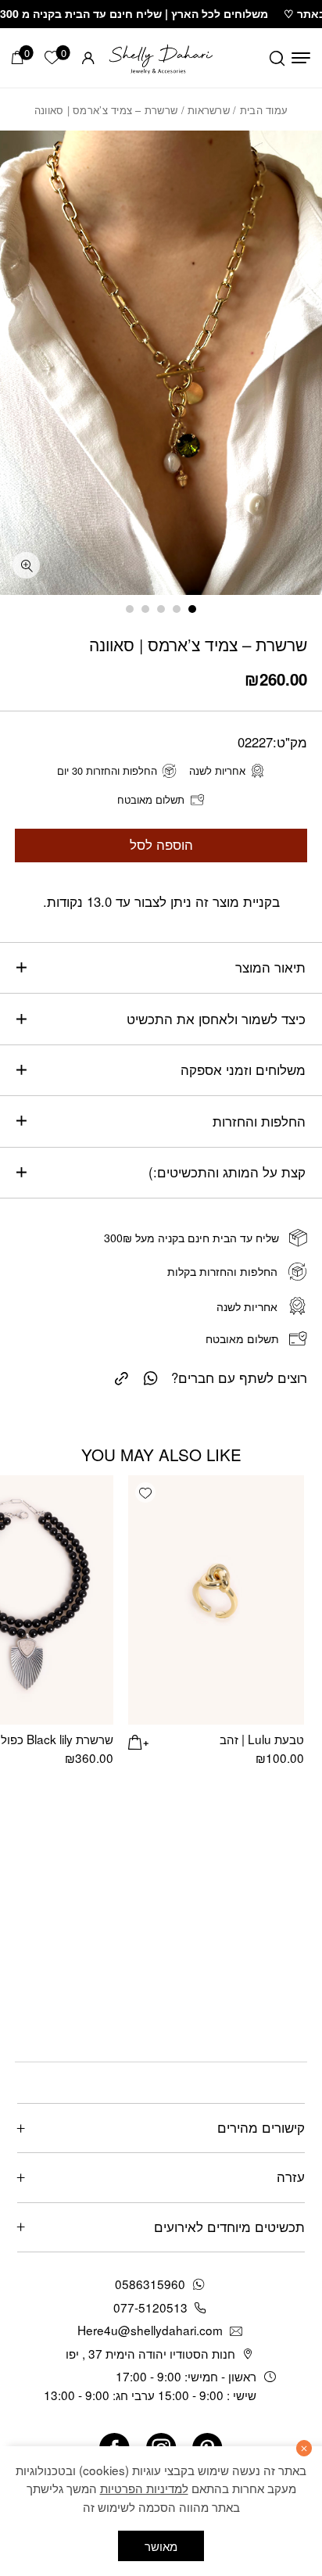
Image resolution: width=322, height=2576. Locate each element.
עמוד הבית (264, 110)
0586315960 (150, 2284)
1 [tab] (192, 609)
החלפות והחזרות (259, 1121)
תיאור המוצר (270, 967)
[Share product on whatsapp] (151, 1377)
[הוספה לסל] (138, 1740)
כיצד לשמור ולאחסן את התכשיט (216, 1019)
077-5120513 (150, 2307)
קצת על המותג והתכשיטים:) (227, 1172)
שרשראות (209, 110)
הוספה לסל (161, 844)
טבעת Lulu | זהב (262, 1739)
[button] (145, 1492)
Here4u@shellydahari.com (150, 2330)
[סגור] (304, 2448)
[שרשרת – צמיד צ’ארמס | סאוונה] (122, 1376)
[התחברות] (88, 58)
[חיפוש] (277, 58)
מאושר (161, 2546)
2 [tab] (177, 609)
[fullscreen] (26, 566)
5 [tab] (130, 609)
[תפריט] (301, 58)
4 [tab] (145, 609)
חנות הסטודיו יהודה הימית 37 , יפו (150, 2353)
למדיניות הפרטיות (144, 2488)
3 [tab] (161, 609)
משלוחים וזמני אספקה (243, 1069)
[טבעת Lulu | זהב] (216, 1600)
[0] (18, 57)
